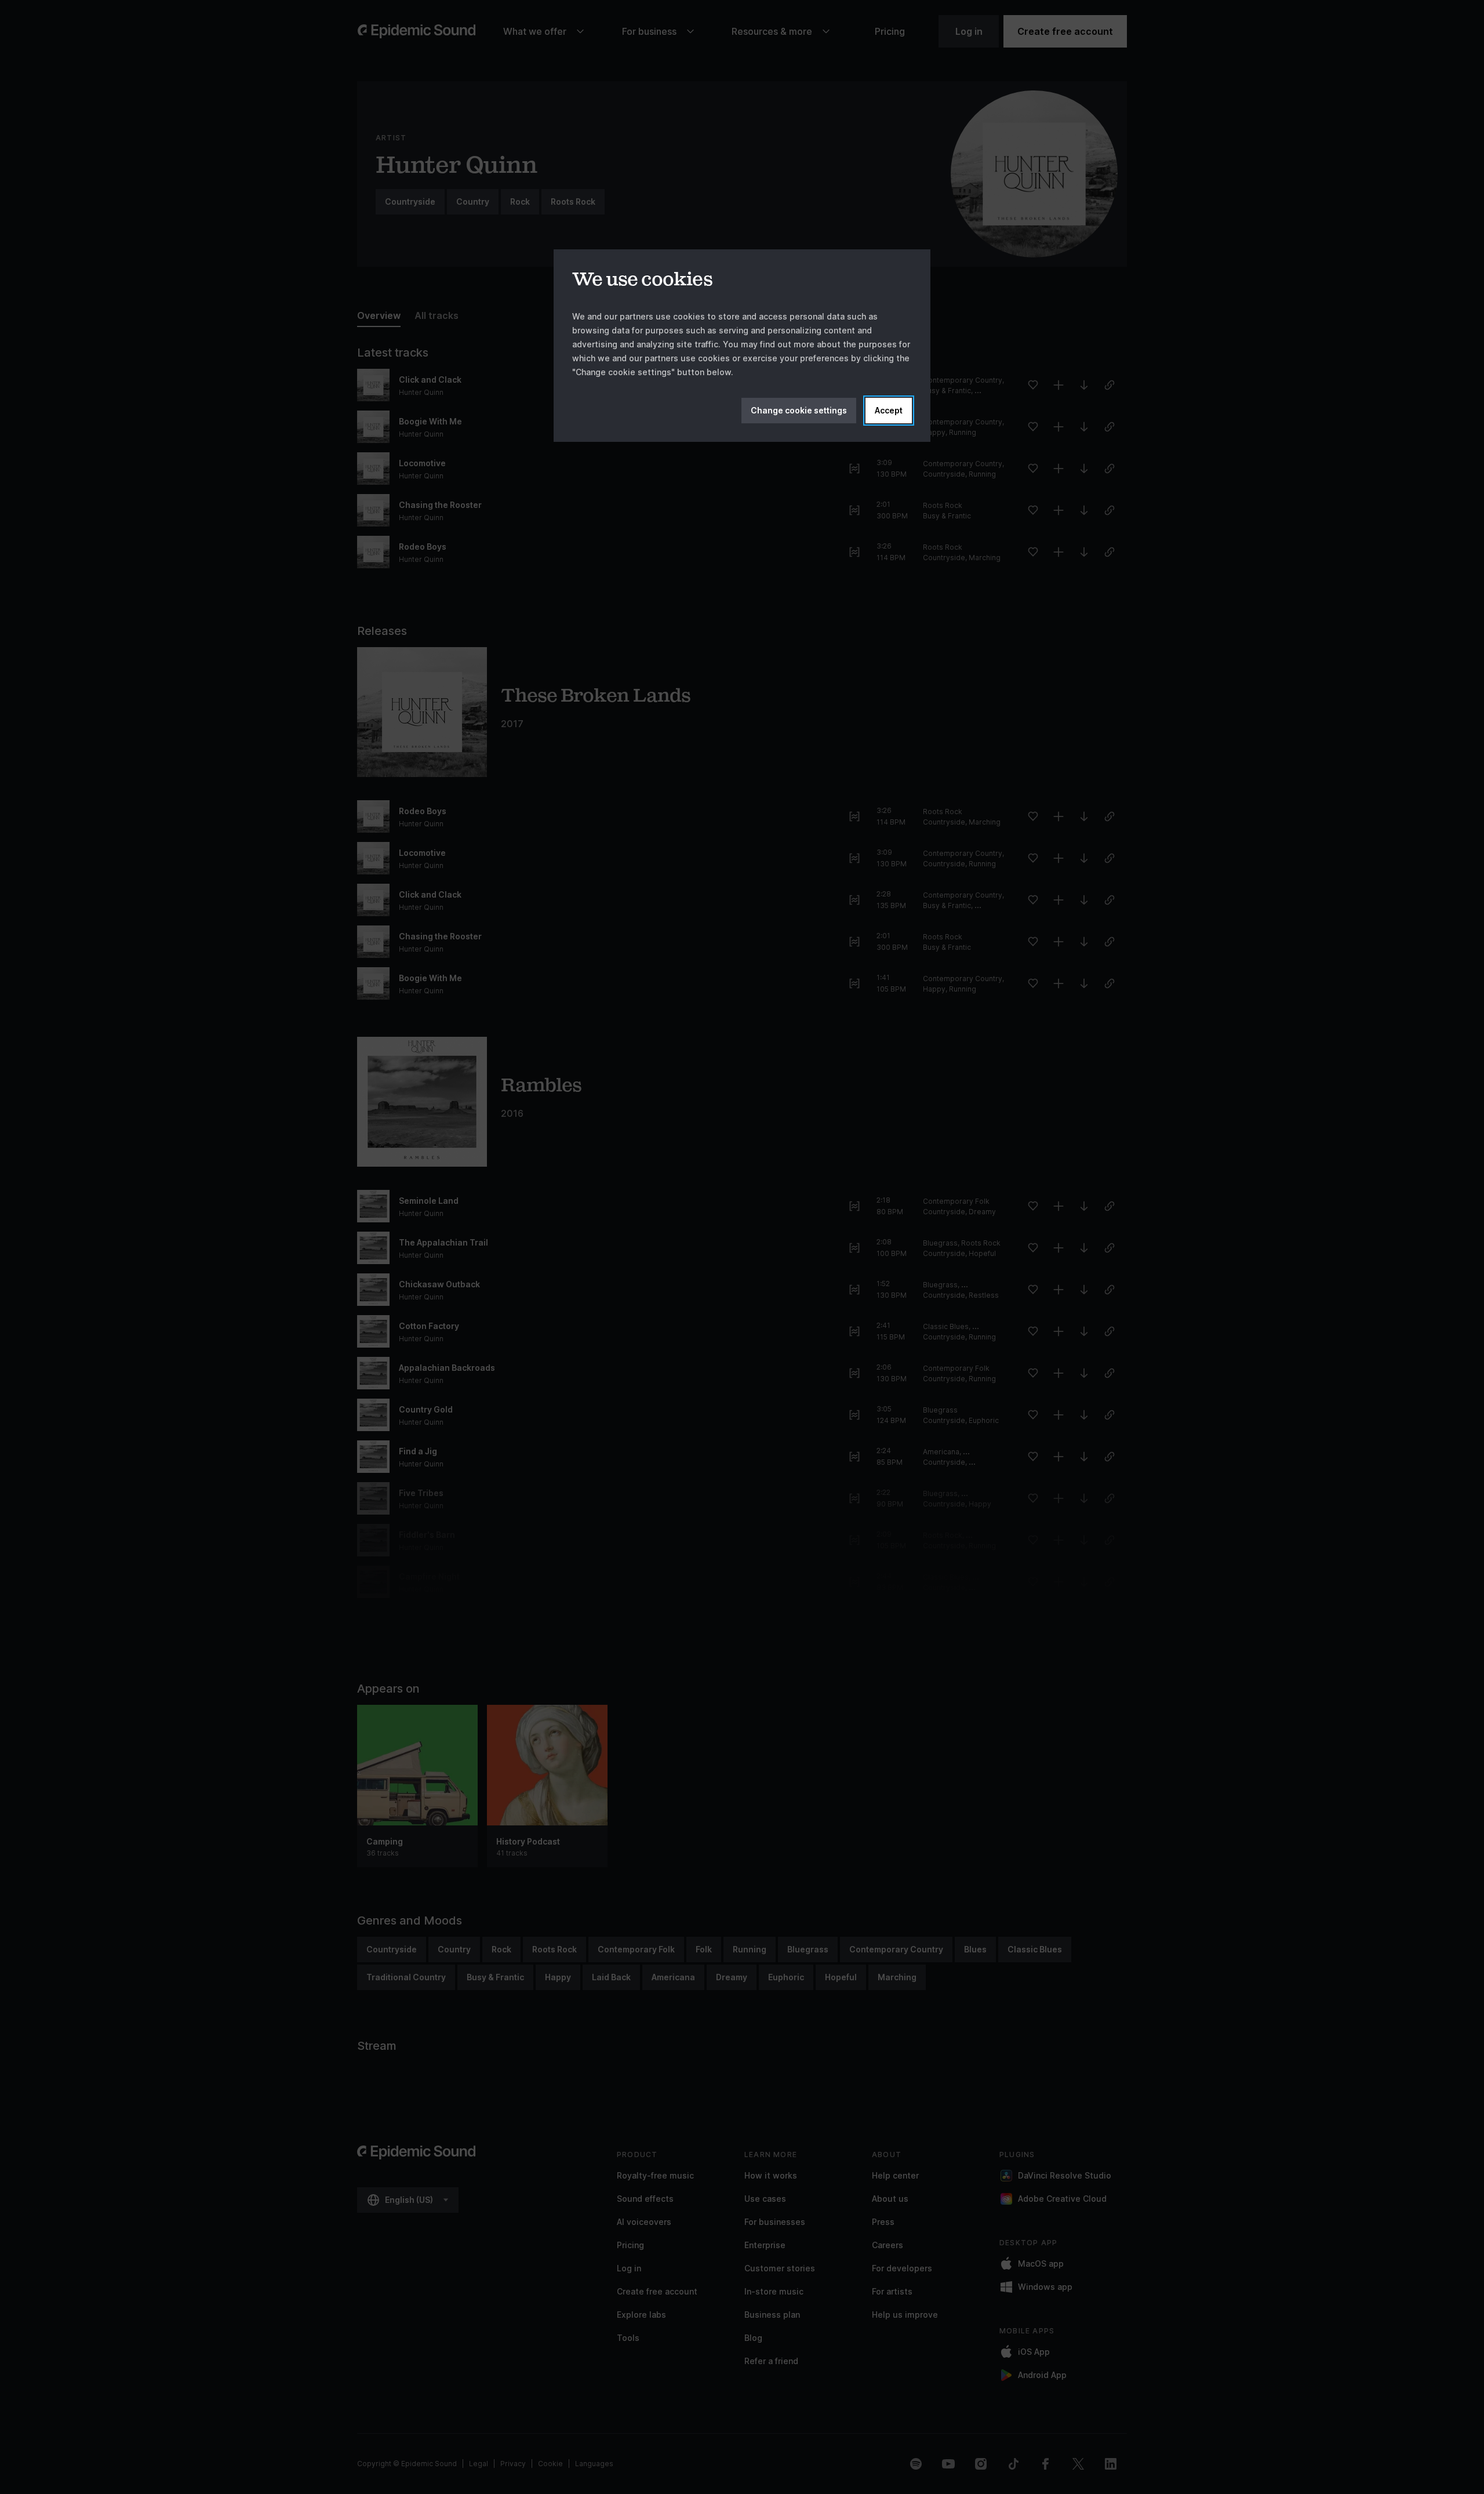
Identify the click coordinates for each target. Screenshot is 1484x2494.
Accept (889, 410)
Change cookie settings (799, 410)
